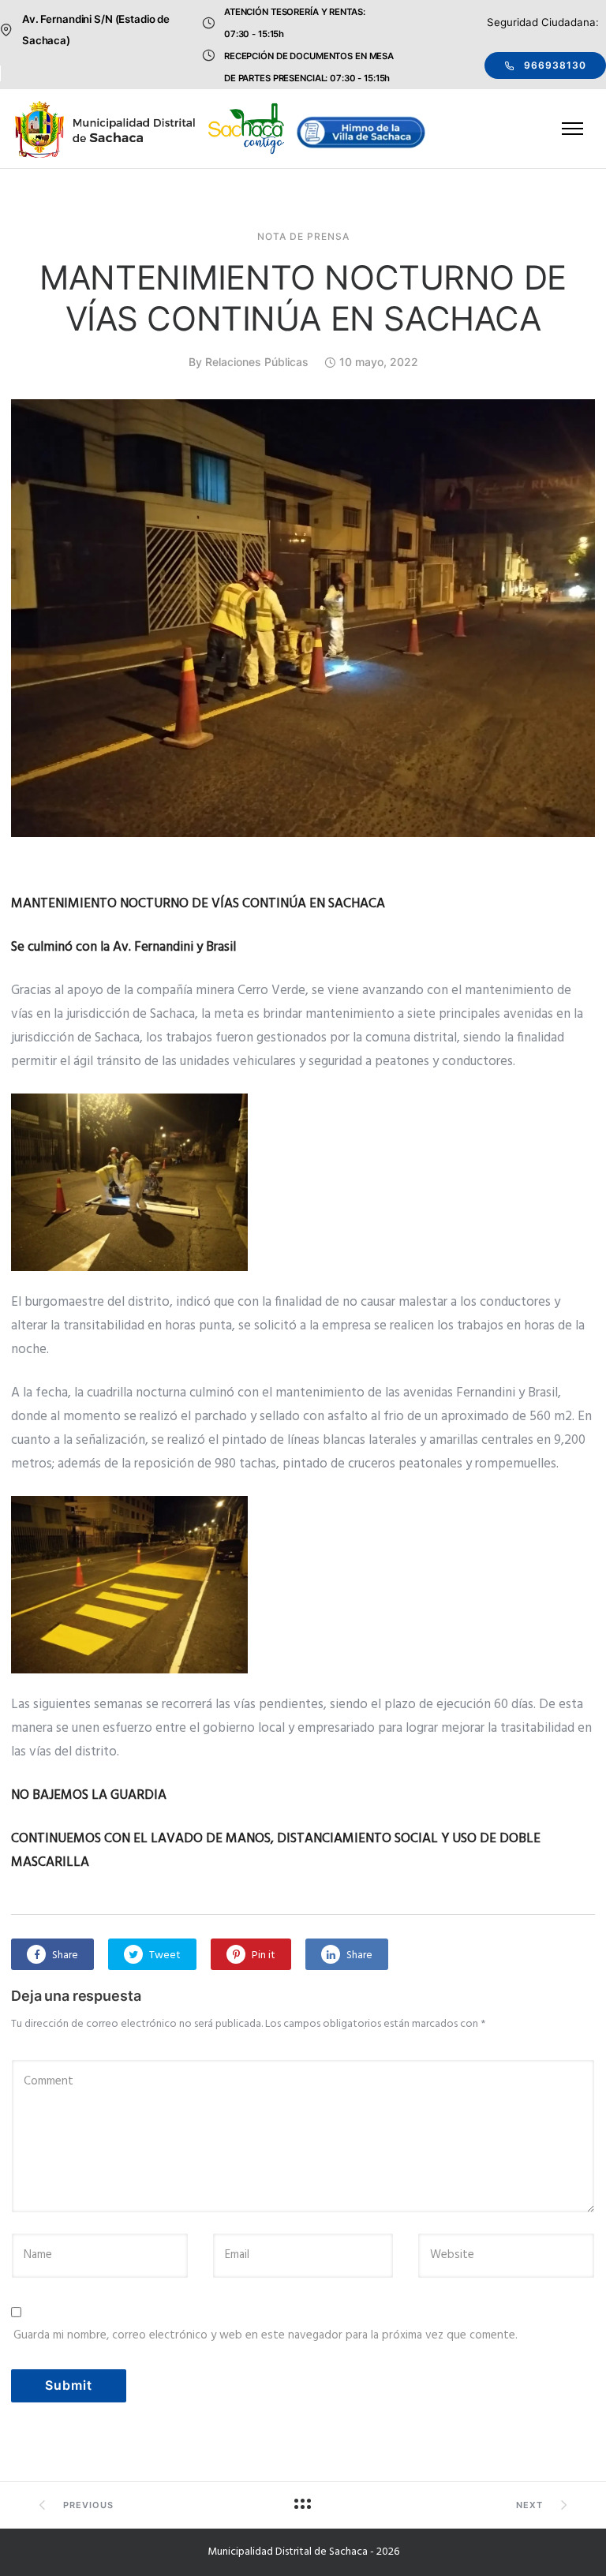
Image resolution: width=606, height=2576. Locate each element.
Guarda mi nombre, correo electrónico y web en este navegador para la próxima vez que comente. (266, 2335)
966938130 (555, 65)
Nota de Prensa (303, 237)
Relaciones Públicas (257, 362)
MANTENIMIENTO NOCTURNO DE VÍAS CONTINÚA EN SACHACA (303, 298)
